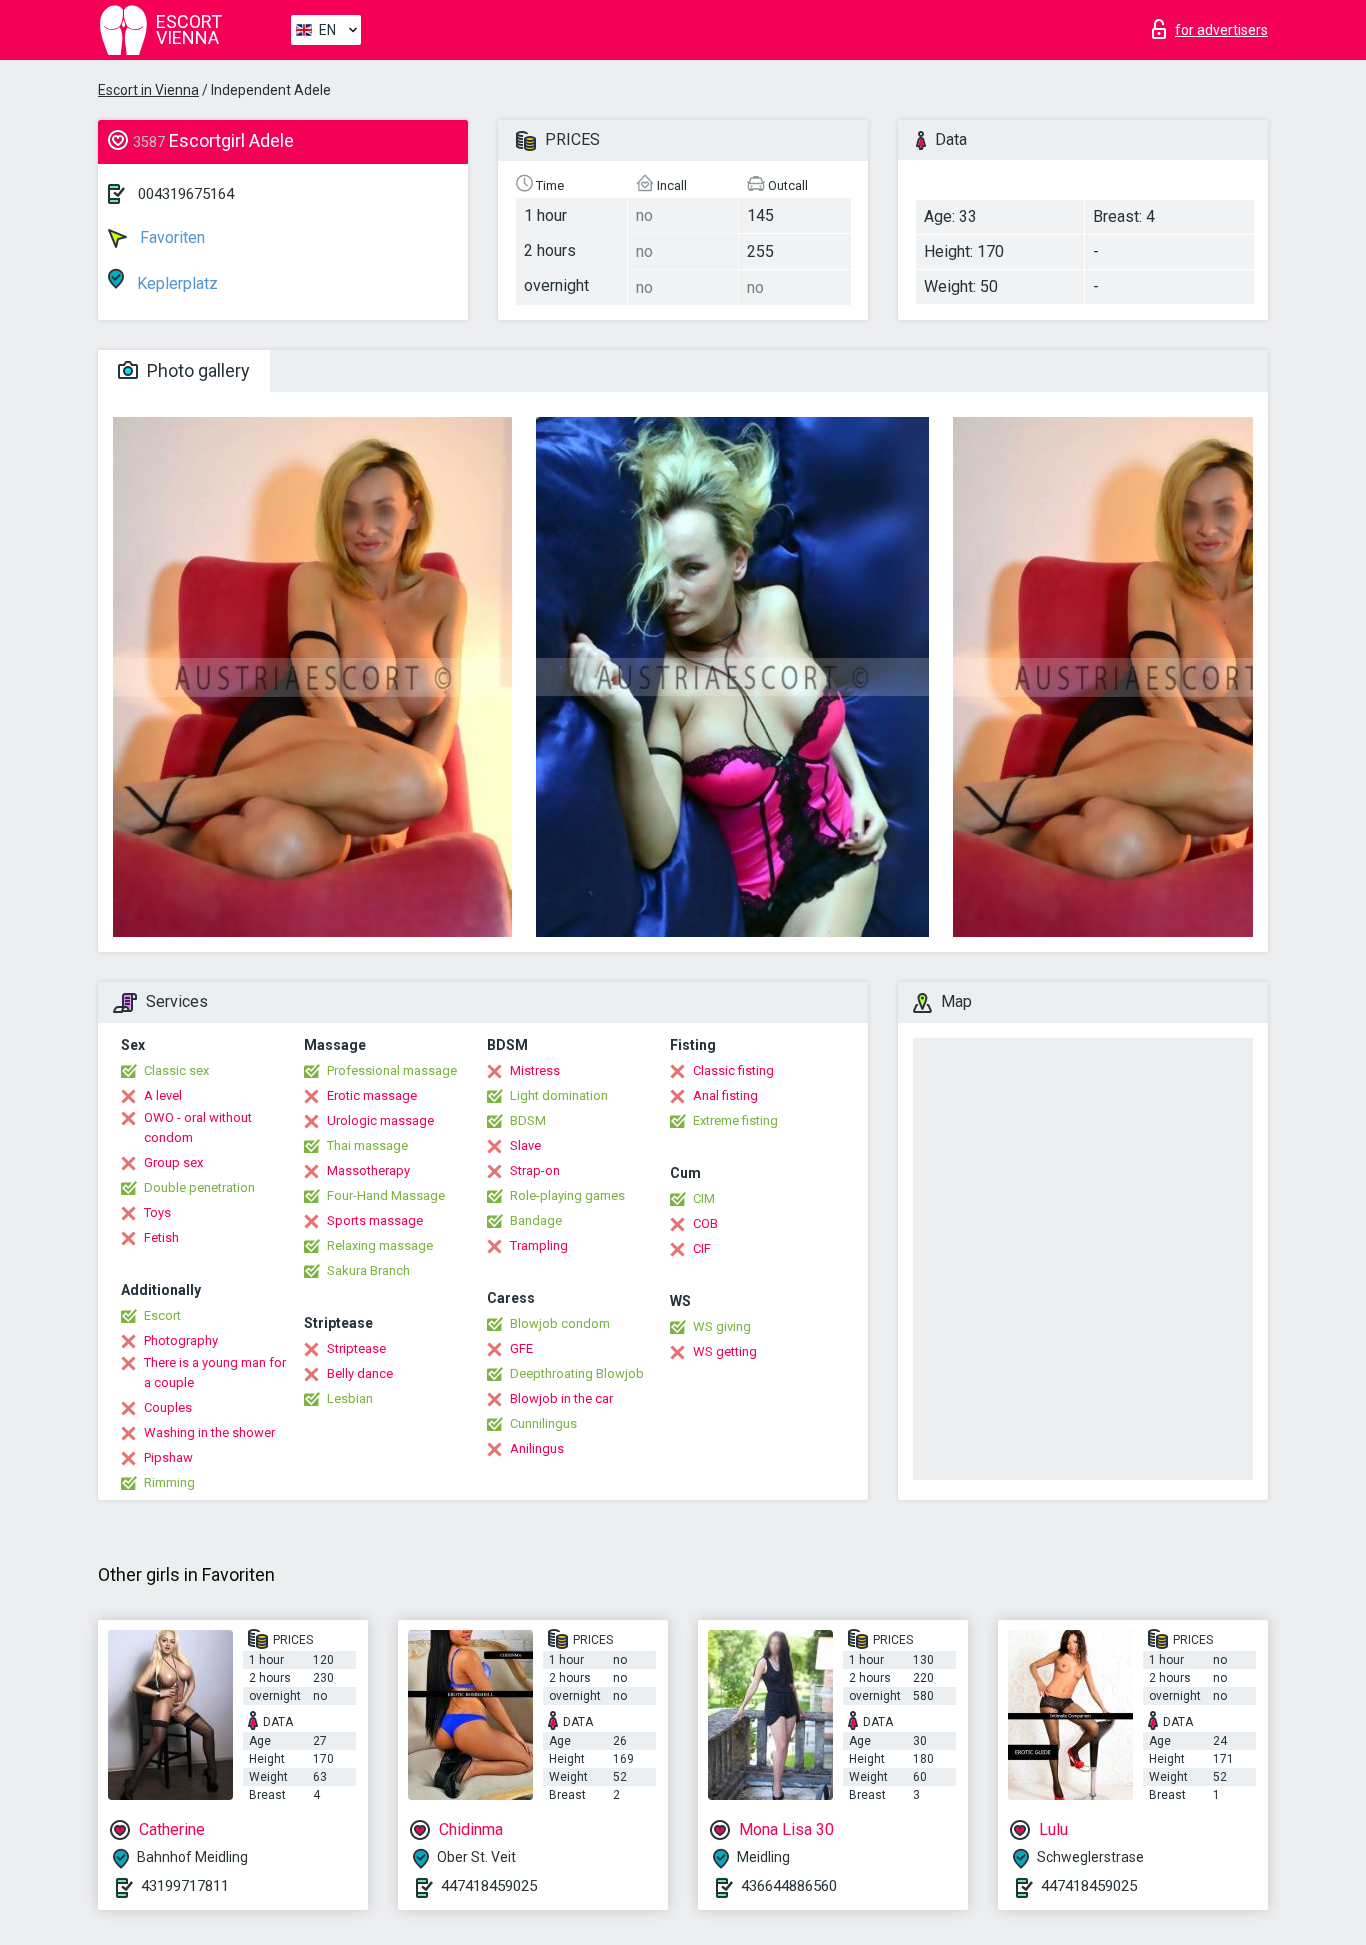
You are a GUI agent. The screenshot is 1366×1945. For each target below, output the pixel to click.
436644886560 (789, 1886)
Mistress (535, 1070)
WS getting (725, 1351)
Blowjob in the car (561, 1398)
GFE (521, 1348)
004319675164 (186, 194)
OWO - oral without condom (198, 1127)
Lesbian (350, 1398)
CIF (702, 1248)
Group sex (173, 1162)
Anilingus (537, 1448)
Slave (525, 1145)
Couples (168, 1407)
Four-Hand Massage (386, 1195)
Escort (162, 1315)
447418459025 (489, 1886)
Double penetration (199, 1187)
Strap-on (535, 1170)
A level (163, 1095)
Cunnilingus (543, 1423)
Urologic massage (380, 1120)
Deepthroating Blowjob (577, 1373)
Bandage (536, 1220)
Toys (157, 1212)
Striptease (356, 1348)
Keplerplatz (175, 283)
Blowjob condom (560, 1323)
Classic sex (176, 1070)
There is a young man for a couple (215, 1372)
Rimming (169, 1482)
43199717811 (185, 1886)
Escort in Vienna (148, 90)
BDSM (528, 1120)
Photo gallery (196, 370)
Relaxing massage (380, 1245)
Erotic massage (372, 1095)
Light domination (559, 1095)
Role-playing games (567, 1195)
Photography (181, 1340)
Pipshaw (168, 1457)
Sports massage (375, 1220)
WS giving (722, 1326)
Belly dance (360, 1373)
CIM (704, 1198)
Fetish (161, 1237)
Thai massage (367, 1145)
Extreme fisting (735, 1120)
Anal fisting (725, 1095)
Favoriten (170, 237)
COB (705, 1223)
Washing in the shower (209, 1432)
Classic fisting (733, 1070)
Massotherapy (368, 1170)
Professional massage (392, 1070)
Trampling (539, 1245)
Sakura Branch (368, 1270)
